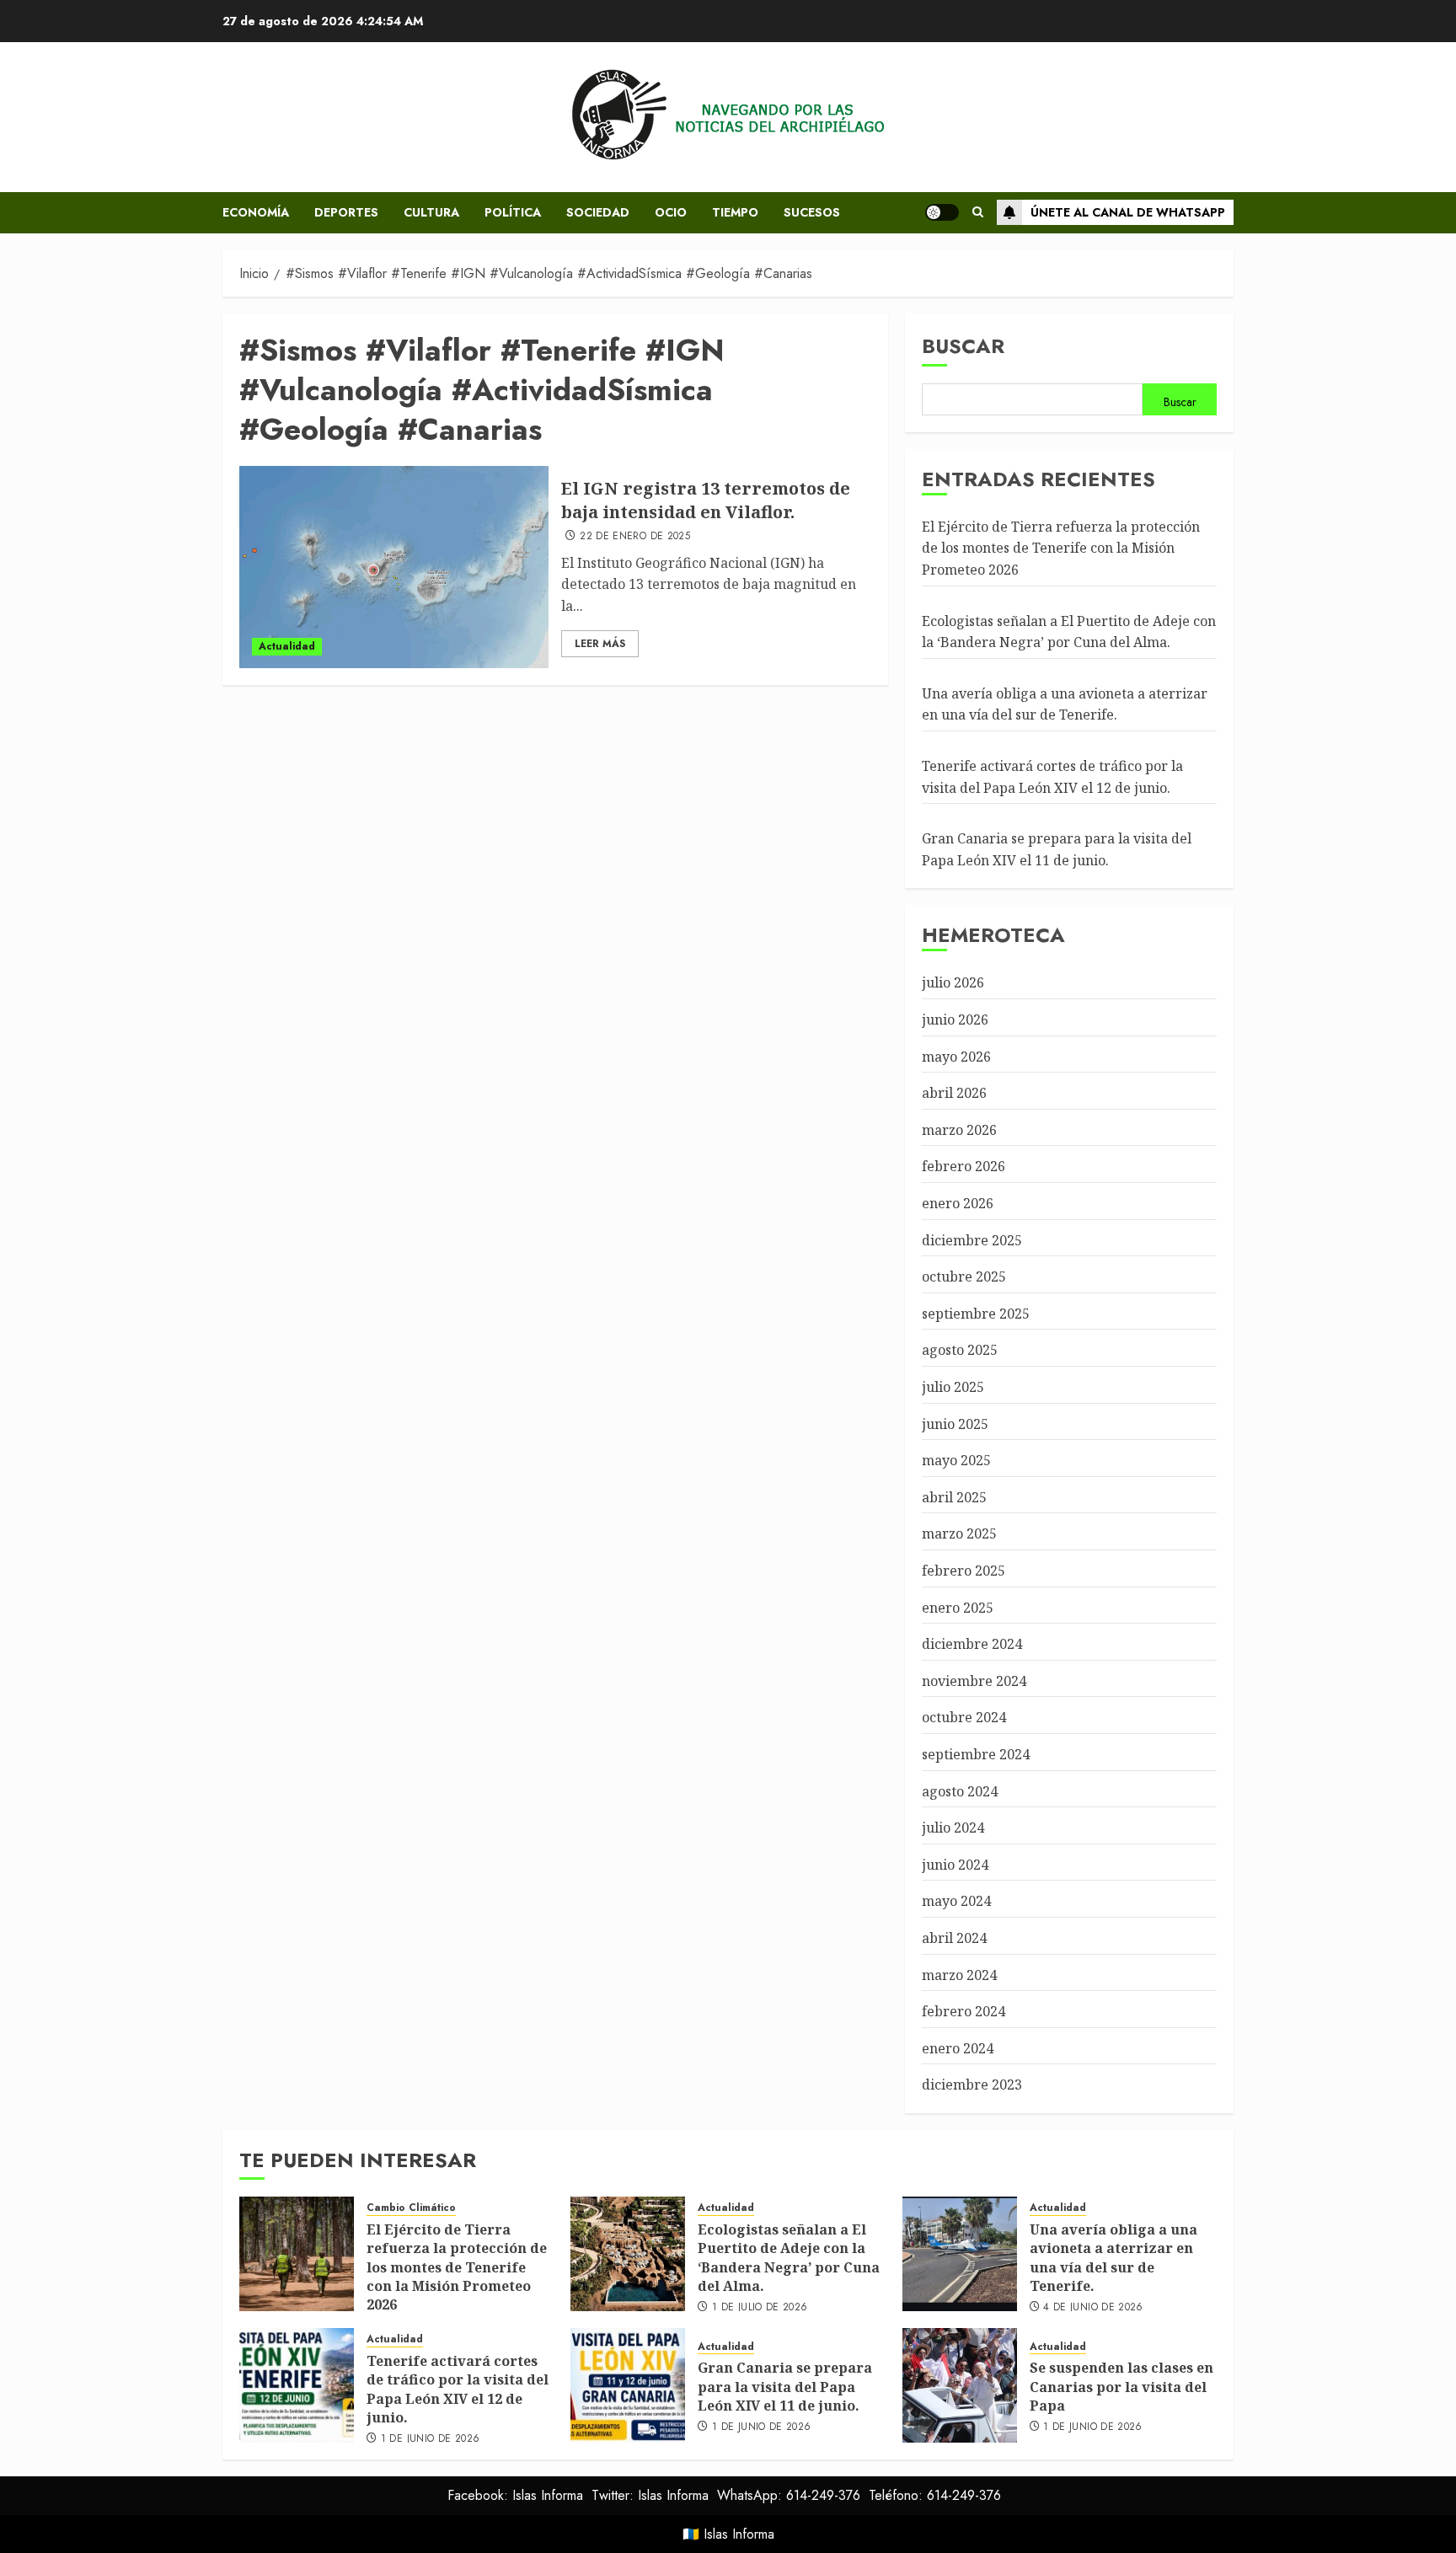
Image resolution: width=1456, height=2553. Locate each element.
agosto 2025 (960, 1350)
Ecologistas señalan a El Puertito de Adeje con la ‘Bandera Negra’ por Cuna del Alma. (789, 2258)
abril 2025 (954, 1497)
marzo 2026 (959, 1130)
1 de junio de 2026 (430, 2439)
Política (513, 212)
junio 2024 (955, 1865)
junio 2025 (955, 1424)
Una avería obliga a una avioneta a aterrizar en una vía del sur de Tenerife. (1065, 704)
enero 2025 (958, 1608)
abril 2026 (954, 1093)
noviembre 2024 (974, 1681)
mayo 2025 (956, 1460)
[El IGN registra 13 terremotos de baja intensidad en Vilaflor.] (394, 567)
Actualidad (287, 646)
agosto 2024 (960, 1791)
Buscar (963, 346)
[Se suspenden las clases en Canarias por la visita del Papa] (960, 2385)
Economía (256, 212)
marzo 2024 (959, 1975)
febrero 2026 (964, 1166)
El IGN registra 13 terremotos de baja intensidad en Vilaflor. (706, 500)
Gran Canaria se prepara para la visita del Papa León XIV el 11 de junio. (785, 2387)
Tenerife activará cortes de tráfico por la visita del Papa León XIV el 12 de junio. (458, 2389)
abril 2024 (954, 1938)
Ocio (671, 212)
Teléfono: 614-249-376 (935, 2495)
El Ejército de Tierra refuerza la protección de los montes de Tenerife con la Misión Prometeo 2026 (1061, 548)
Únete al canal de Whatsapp (1128, 212)
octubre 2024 (964, 1717)
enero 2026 (958, 1203)
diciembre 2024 (972, 1644)
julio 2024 (953, 1828)
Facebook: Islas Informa (515, 2495)
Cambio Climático (411, 2208)
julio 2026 (953, 982)
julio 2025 (953, 1387)
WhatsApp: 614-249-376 (789, 2495)
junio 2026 (955, 1020)
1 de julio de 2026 (760, 2308)
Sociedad (598, 212)
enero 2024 (958, 2048)
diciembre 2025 (972, 1240)
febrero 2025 (964, 1571)
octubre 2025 (964, 1276)
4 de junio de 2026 (1093, 2308)
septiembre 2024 (976, 1754)
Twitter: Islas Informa (650, 2495)
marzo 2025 (959, 1533)
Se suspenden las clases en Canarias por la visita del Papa (1121, 2387)
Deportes (346, 212)
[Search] (978, 212)
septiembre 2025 (976, 1314)
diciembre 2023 (972, 2085)
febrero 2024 (964, 2011)
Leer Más (600, 644)
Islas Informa (739, 2534)
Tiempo (735, 212)
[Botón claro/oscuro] (942, 212)
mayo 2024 (956, 1901)
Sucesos (812, 212)
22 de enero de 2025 (635, 537)
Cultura (431, 212)
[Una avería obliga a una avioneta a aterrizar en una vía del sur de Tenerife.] (960, 2254)
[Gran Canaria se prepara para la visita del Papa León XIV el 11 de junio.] (628, 2385)
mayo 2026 (956, 1057)
